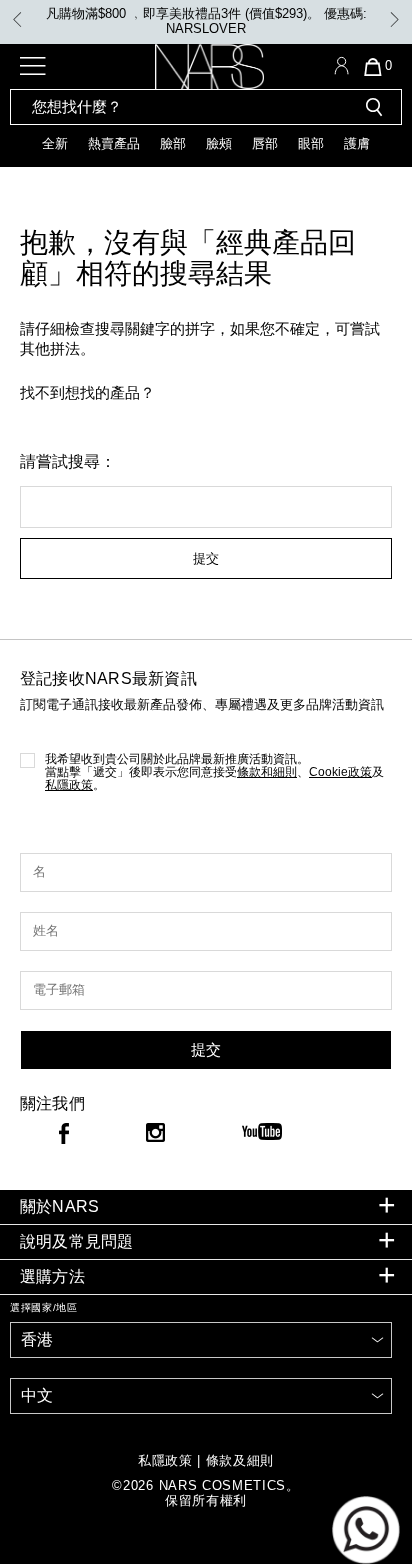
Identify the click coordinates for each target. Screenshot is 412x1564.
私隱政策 (69, 785)
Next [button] (394, 19)
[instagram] (155, 1135)
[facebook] (64, 1137)
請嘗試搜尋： (68, 461)
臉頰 (219, 144)
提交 (206, 558)
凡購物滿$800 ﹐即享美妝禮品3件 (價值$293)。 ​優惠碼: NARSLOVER (206, 21)
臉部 (173, 144)
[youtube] (262, 1133)
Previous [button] (17, 19)
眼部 (311, 144)
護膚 (357, 144)
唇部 (265, 144)
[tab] (206, 1207)
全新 (55, 144)
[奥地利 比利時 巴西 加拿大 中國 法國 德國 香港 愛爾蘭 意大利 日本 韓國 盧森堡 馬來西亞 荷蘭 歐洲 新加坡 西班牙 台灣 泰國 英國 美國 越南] (201, 1340)
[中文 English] (201, 1396)
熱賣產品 (114, 144)
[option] (206, 22)
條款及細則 (240, 1460)
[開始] (374, 107)
